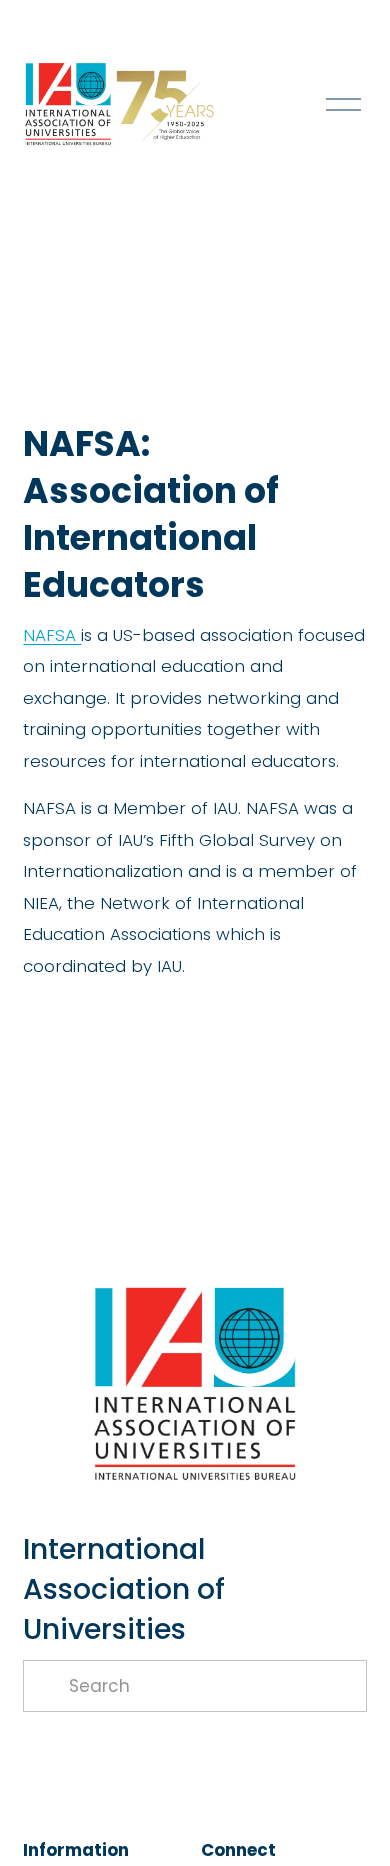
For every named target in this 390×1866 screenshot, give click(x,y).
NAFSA (52, 635)
